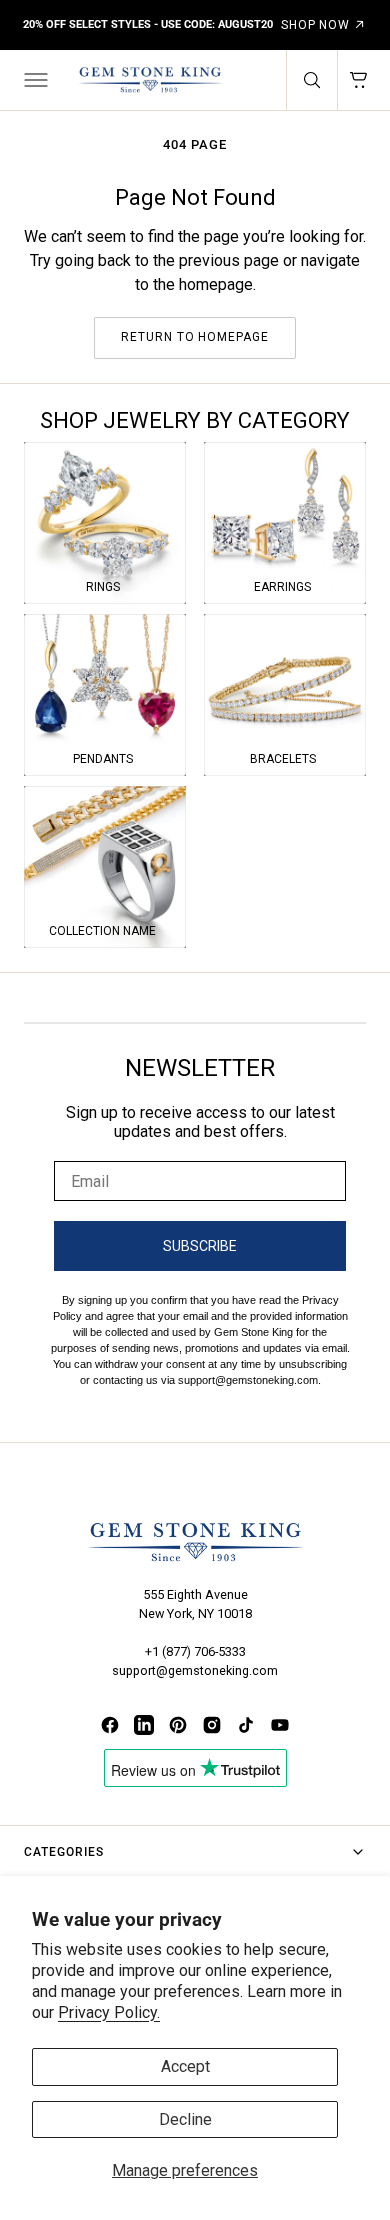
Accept (185, 2066)
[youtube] (280, 1725)
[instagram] (212, 1725)
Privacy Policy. (109, 2012)
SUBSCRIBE (200, 1246)
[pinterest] (178, 1725)
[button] (34, 80)
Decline (185, 2119)
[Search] (312, 80)
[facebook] (110, 1725)
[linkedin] (144, 1725)
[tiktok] (246, 1725)
